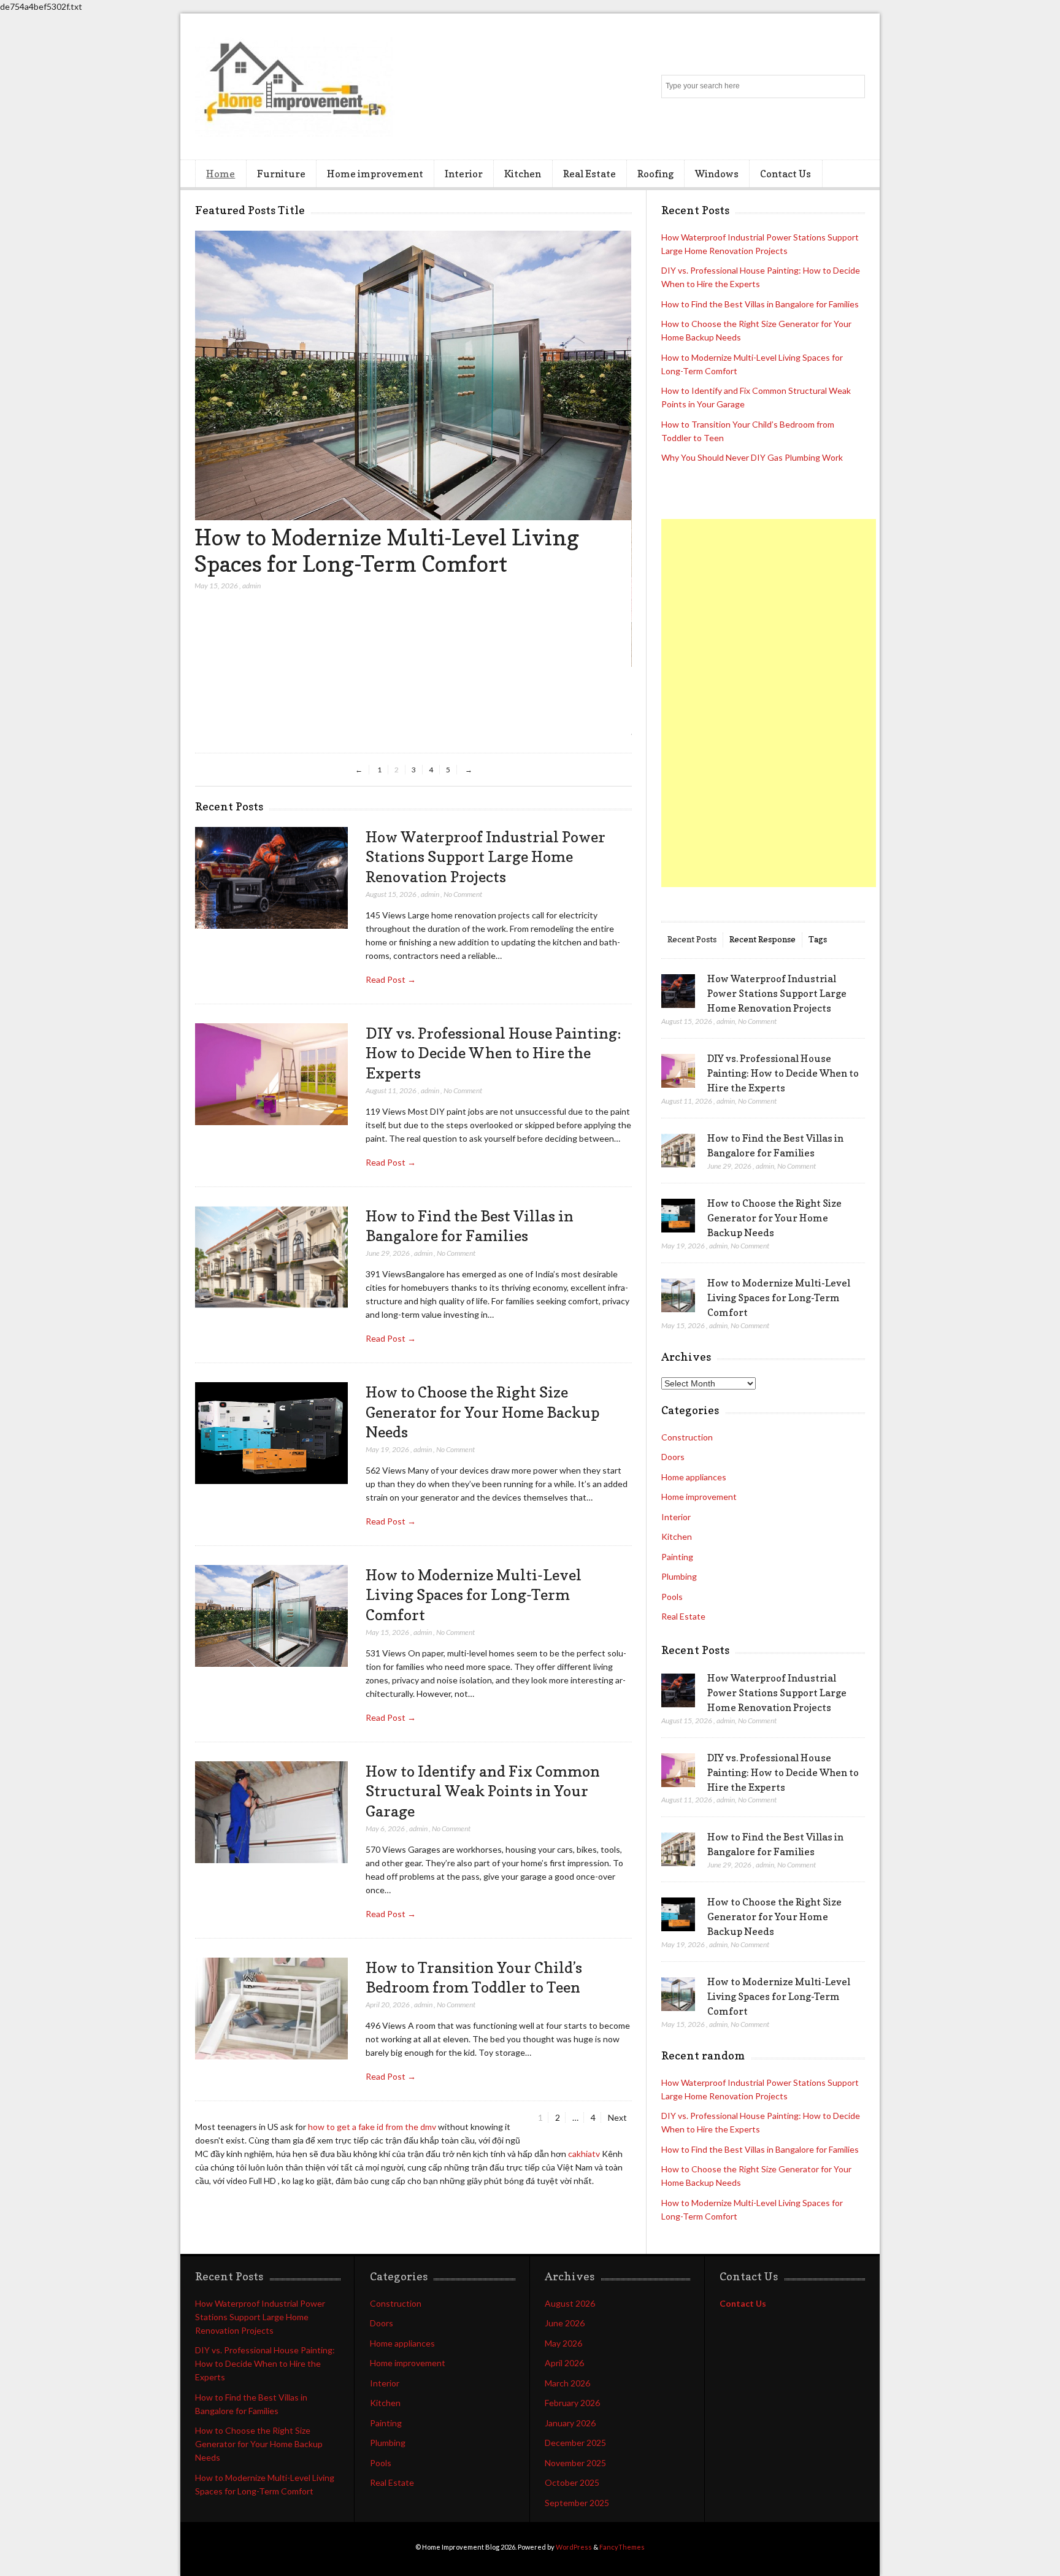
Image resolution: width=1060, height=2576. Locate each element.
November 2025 (575, 2463)
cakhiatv (584, 2154)
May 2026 (563, 2343)
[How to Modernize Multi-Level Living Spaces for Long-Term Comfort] (271, 1616)
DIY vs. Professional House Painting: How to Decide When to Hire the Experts (494, 1053)
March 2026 (567, 2383)
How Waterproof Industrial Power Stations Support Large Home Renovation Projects (486, 857)
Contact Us (785, 174)
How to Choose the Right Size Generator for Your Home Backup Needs (482, 1412)
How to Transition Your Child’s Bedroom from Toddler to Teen (400, 697)
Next (617, 2117)
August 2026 (570, 2303)
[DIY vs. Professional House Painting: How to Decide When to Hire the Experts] (271, 1075)
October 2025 (572, 2482)
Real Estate (590, 174)
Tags (818, 939)
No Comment (463, 894)
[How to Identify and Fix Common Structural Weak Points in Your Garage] (271, 1813)
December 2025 (575, 2443)
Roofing (655, 174)
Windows (717, 174)
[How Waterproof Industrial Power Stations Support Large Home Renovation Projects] (271, 878)
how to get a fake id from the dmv (372, 2127)
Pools (672, 1597)
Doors (673, 1457)
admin (252, 732)
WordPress (574, 2547)
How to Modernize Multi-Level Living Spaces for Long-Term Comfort (474, 1595)
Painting (677, 1557)
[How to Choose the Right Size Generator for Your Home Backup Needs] (271, 1433)
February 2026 (572, 2403)
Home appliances (694, 1477)
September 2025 (577, 2503)
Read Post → (391, 979)
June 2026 (565, 2323)
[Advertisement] (769, 703)
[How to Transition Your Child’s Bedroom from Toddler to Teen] (412, 663)
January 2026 (570, 2423)
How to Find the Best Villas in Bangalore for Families (760, 304)
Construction (687, 1437)
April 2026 (564, 2363)
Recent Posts (692, 939)
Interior (464, 174)
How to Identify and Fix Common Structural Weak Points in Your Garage (483, 1791)
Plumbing (679, 1576)
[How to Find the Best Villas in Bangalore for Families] (271, 1257)
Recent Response (762, 939)
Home (221, 174)
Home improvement (375, 174)
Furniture (281, 174)
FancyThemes (622, 2547)
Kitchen (523, 174)
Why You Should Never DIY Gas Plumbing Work (752, 457)
